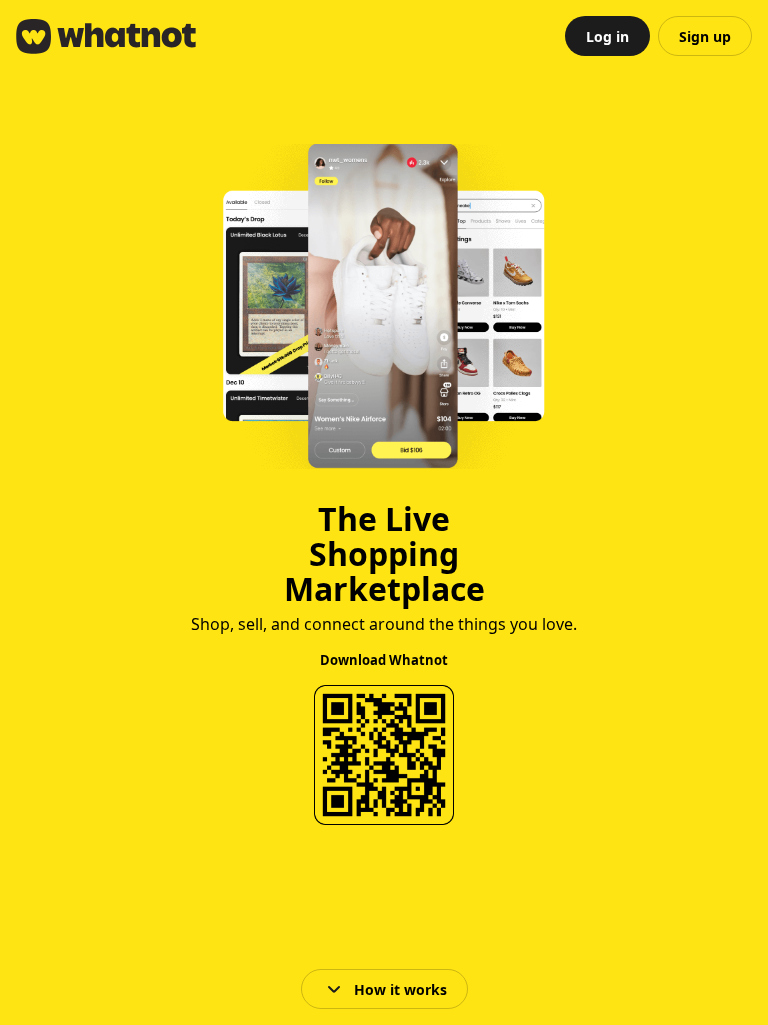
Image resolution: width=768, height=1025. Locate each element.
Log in (607, 36)
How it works (400, 989)
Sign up (705, 36)
